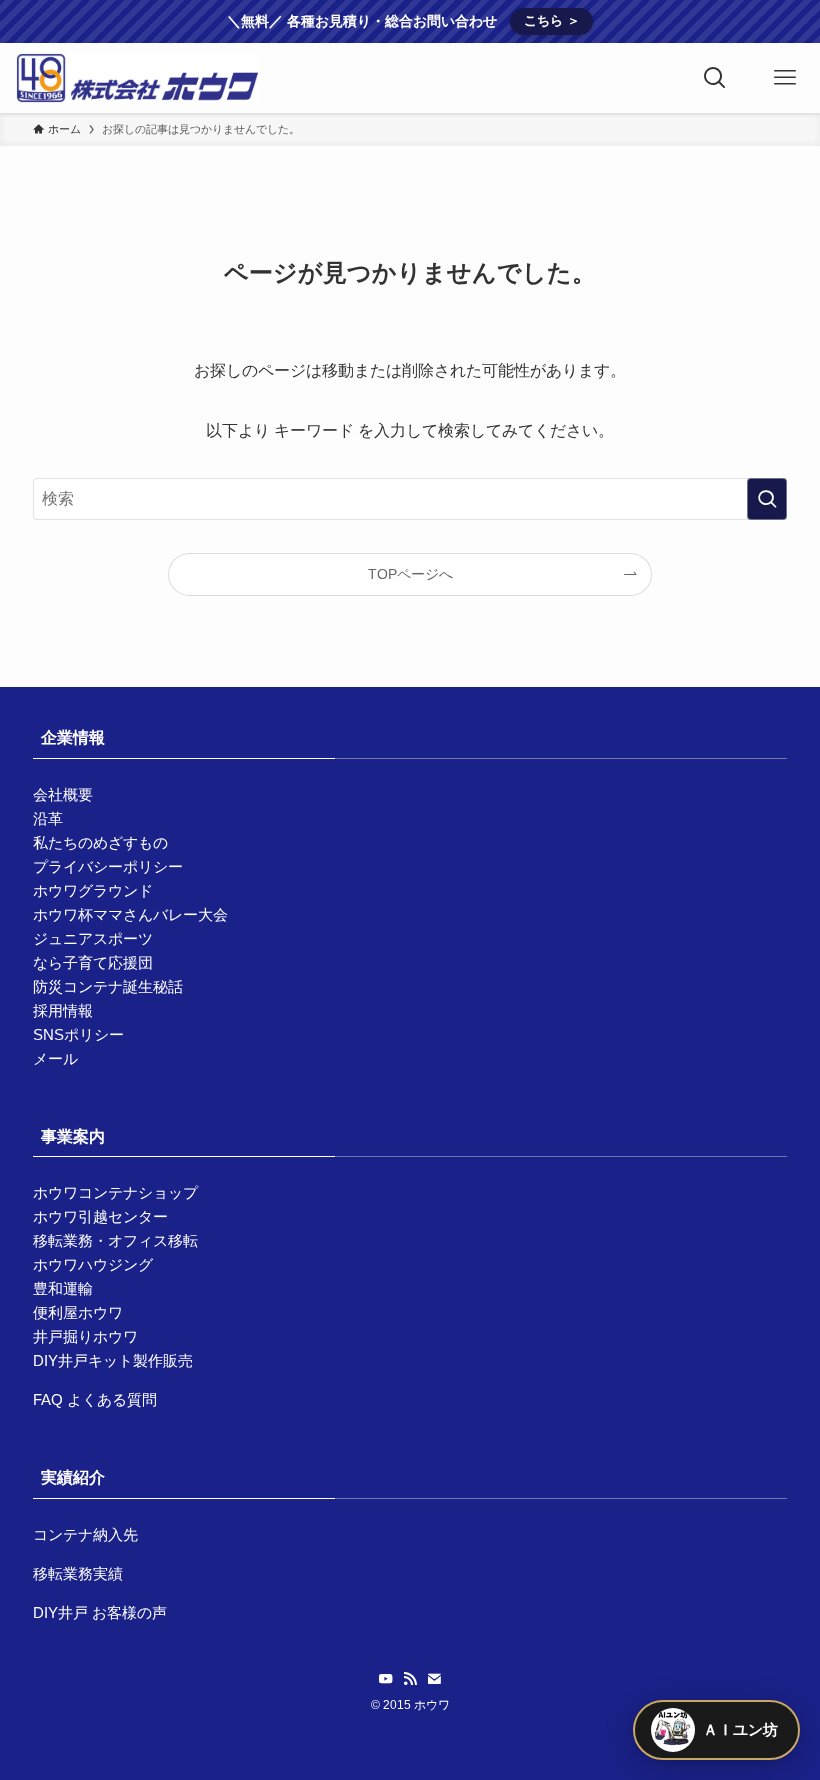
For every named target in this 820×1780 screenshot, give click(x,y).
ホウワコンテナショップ (115, 1192)
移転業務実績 (78, 1573)
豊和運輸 (63, 1288)
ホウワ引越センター (100, 1216)
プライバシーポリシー (108, 866)
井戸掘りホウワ (85, 1336)
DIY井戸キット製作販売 (113, 1360)
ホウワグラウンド (93, 890)
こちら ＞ (552, 20)
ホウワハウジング (93, 1264)
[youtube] (386, 1679)
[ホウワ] (137, 78)
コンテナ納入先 (85, 1534)
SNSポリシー (78, 1034)
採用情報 (63, 1010)
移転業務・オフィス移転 (115, 1240)
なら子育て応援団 (93, 962)
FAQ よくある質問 (95, 1399)
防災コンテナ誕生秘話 (108, 986)
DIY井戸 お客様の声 (100, 1612)
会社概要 (63, 794)
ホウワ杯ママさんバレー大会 (130, 914)
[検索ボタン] (715, 78)
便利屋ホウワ (78, 1312)
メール (55, 1058)
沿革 (48, 818)
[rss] (410, 1679)
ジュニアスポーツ (93, 938)
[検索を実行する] (767, 499)
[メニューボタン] (785, 78)
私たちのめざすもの (100, 842)
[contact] (434, 1679)
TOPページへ (410, 574)
